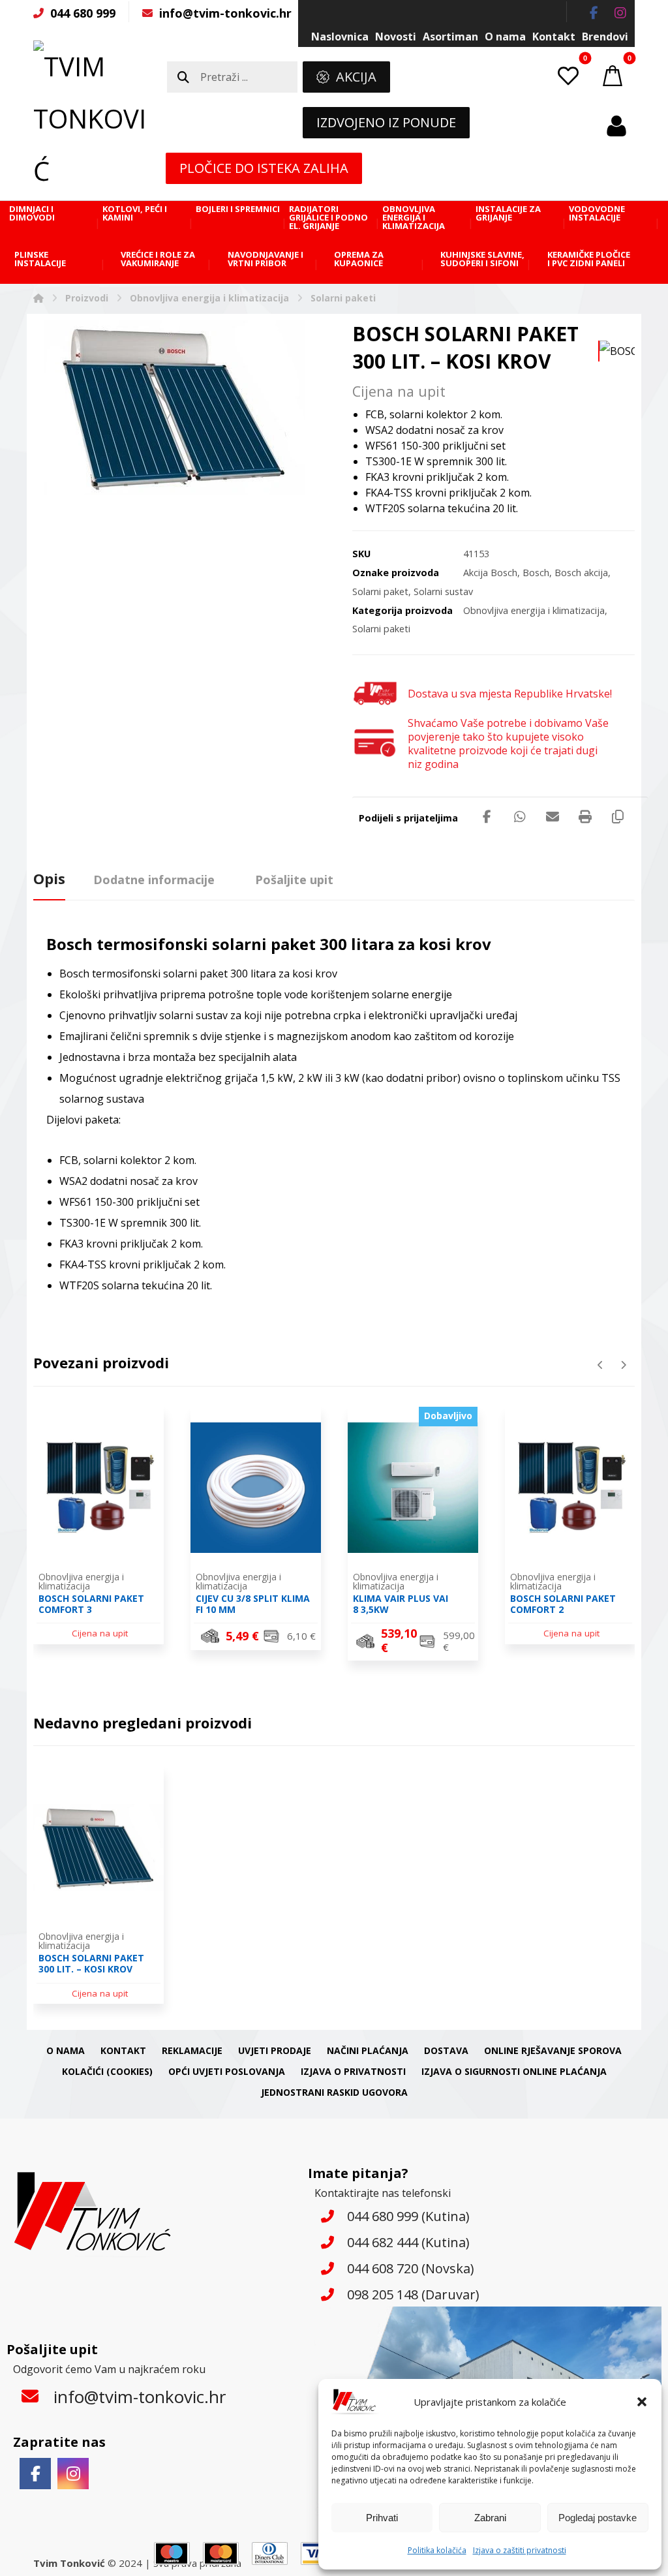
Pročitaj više (107, 1632)
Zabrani (490, 2518)
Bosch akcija (581, 573)
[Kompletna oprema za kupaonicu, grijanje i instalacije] (92, 119)
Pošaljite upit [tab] (294, 880)
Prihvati (382, 2518)
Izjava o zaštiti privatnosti (520, 2550)
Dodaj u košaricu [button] (264, 1637)
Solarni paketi (381, 629)
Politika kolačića (437, 2550)
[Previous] (600, 1365)
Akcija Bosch (490, 573)
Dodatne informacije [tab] (154, 880)
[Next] (623, 1365)
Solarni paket (380, 591)
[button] (642, 2402)
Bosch (536, 573)
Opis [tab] (49, 878)
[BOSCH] (617, 351)
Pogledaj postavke (598, 2518)
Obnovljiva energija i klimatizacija (534, 610)
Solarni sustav (443, 591)
